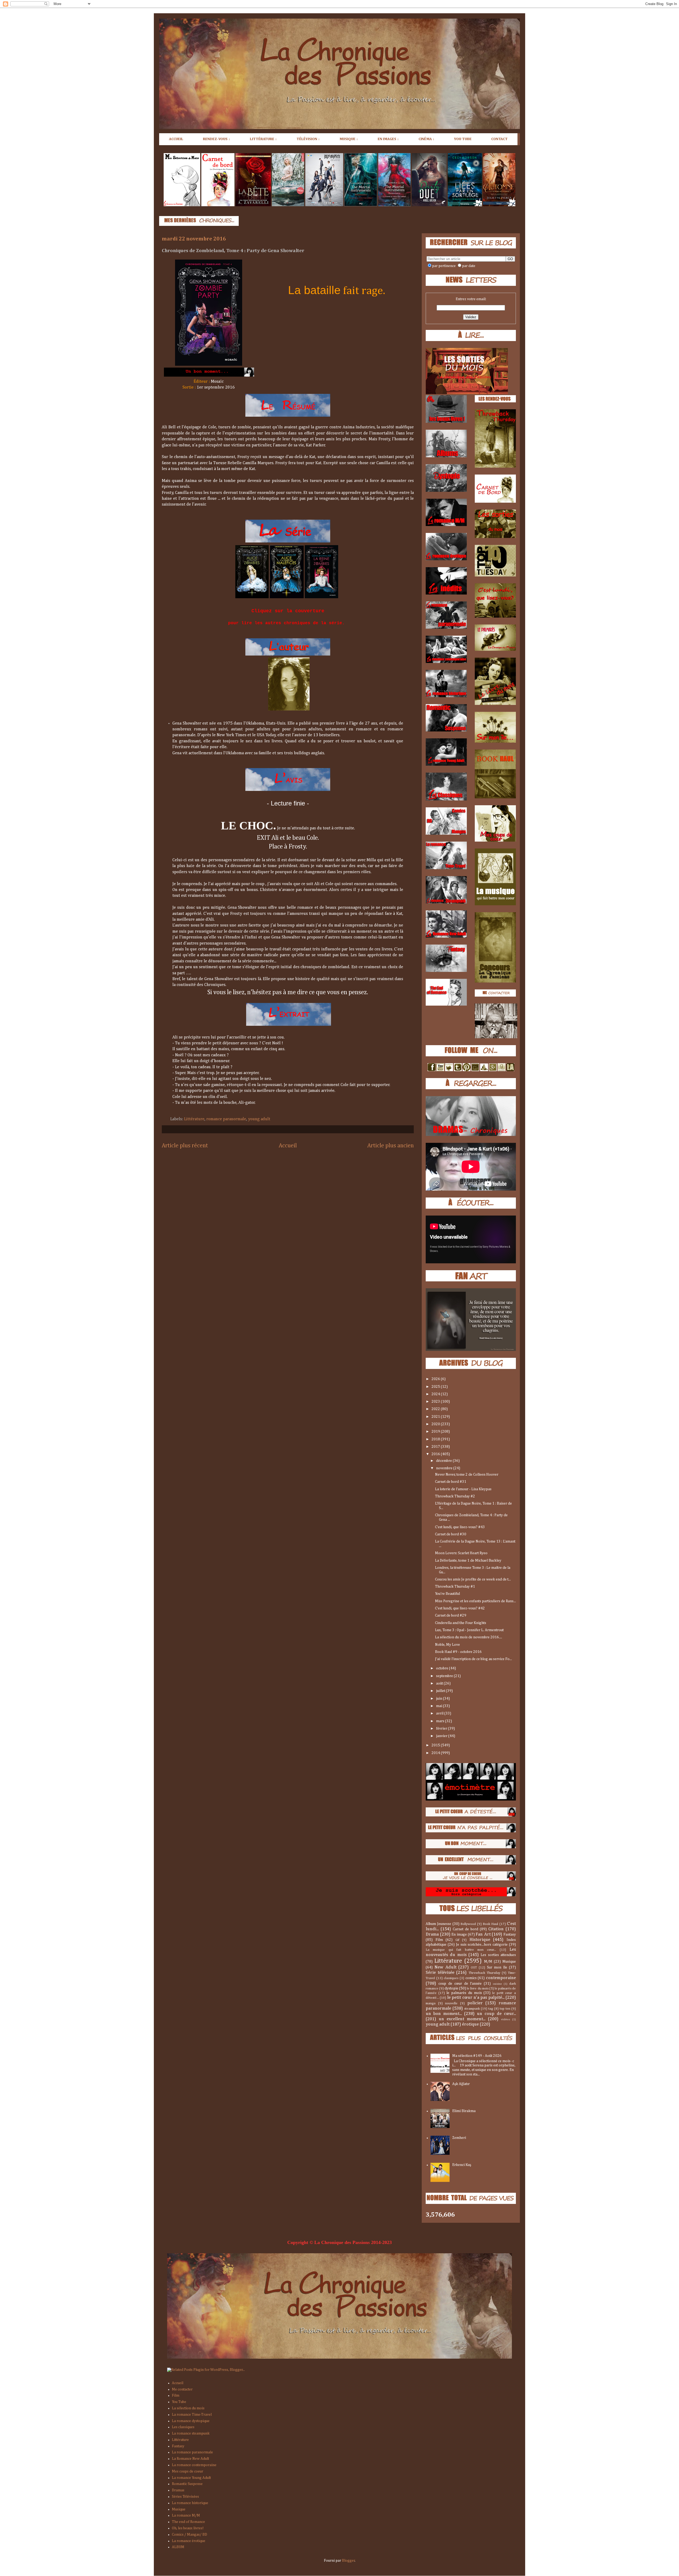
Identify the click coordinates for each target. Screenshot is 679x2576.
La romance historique (190, 2503)
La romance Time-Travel (192, 2415)
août (440, 1683)
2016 (436, 1454)
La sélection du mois (188, 2408)
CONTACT (499, 139)
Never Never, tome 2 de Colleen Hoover (467, 1475)
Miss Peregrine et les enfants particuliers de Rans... (475, 1601)
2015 (436, 1745)
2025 (436, 1387)
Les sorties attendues (498, 1955)
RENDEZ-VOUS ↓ (217, 139)
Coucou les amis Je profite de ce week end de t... (473, 1579)
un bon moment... (444, 2014)
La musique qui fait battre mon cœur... (461, 1950)
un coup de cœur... (496, 2014)
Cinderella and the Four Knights (461, 1623)
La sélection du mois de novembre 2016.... (469, 1637)
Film (439, 1940)
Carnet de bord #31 (451, 1482)
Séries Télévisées (185, 2497)
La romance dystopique (191, 2421)
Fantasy (510, 1935)
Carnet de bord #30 (451, 1534)
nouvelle (451, 2003)
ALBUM (178, 2547)
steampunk (472, 2009)
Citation (496, 1929)
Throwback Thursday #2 (455, 1496)
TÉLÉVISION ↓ (308, 139)
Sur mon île (497, 1967)
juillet (441, 1691)
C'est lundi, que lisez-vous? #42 (460, 1608)
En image (459, 1935)
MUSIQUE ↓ (349, 139)
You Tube (179, 2402)
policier (475, 2003)
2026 (436, 1379)
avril (440, 1713)
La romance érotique (189, 2541)
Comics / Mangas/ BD (190, 2535)
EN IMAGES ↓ (388, 139)
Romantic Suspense (187, 2484)
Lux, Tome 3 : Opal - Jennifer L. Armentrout (469, 1630)
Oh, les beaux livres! (188, 2528)
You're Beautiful (447, 1594)
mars (441, 1721)
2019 (436, 1432)
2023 (436, 1402)
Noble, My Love (447, 1645)
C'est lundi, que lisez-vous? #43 (460, 1527)
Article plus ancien (391, 1146)
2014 (436, 1753)
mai (439, 1706)
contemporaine (501, 1978)
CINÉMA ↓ (426, 139)
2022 (436, 1409)
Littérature (194, 1119)
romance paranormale (226, 1119)
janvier (442, 1736)
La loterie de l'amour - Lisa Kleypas (463, 1489)
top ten (505, 2009)
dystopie (451, 1988)
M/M (488, 1962)
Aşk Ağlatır (461, 2084)
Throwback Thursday (484, 1973)
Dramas (178, 2490)
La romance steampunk (191, 2433)
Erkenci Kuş (462, 2165)
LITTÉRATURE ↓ (263, 139)
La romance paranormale (192, 2452)
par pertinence (444, 266)
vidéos (506, 2019)
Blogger (348, 2561)
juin (439, 1699)
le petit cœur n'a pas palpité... (476, 1998)
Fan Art (483, 1934)
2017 (436, 1447)
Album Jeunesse (438, 1924)
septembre (445, 1676)
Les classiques (183, 2427)
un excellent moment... (462, 2019)
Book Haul (490, 1924)
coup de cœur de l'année (460, 1984)
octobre (443, 1668)
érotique (470, 2024)
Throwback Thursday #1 (455, 1587)
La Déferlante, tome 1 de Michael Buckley (468, 1561)
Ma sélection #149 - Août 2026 (477, 2056)
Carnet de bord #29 (451, 1616)
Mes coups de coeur (188, 2471)
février (442, 1729)
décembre (444, 1461)
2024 (436, 1394)
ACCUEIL (176, 139)
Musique (509, 1962)
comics (471, 1978)
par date (469, 266)
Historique (480, 1940)
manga (431, 2003)
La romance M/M (186, 2515)
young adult (259, 1119)
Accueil (288, 1146)
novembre (445, 1468)
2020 (436, 1424)
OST (474, 1968)
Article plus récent (185, 1146)
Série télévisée (440, 1973)
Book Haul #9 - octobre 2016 (458, 1652)
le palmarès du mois (464, 1993)
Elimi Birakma (464, 2111)
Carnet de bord (465, 1929)
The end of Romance (188, 2522)
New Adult (445, 1967)
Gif (457, 1940)
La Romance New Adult (190, 2459)
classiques (451, 1978)
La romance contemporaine (194, 2465)
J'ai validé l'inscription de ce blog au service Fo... (473, 1659)
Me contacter (182, 2389)
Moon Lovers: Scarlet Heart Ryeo (461, 1553)
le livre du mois (478, 1989)
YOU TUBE (463, 139)
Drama (432, 1934)
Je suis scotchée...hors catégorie (482, 1945)
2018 (436, 1439)
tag (491, 2009)
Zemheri (459, 2138)
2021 (436, 1417)
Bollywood (468, 1924)
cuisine (497, 1984)
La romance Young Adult (191, 2478)
